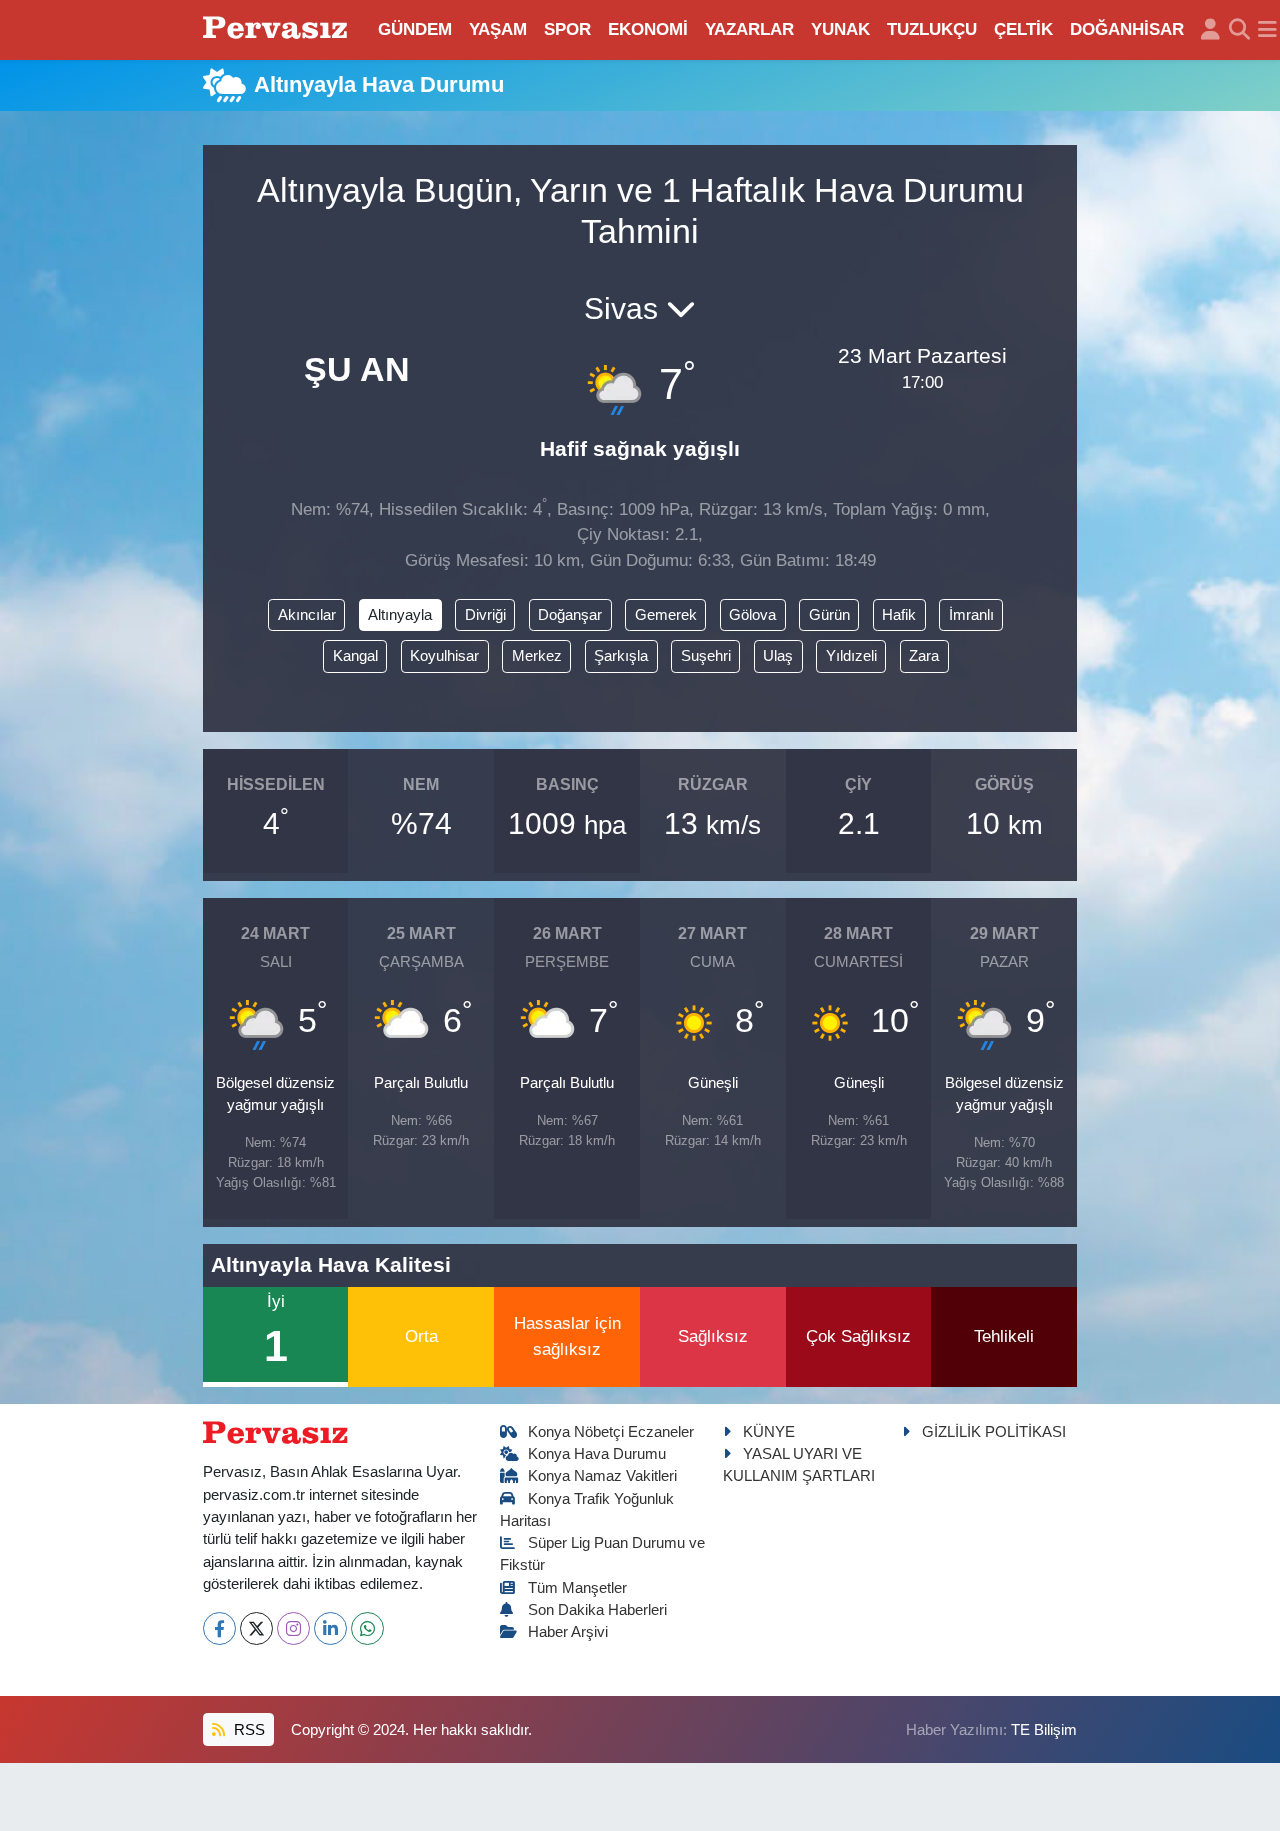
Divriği (485, 615)
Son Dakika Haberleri (597, 1610)
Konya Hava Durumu (597, 1454)
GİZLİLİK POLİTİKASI (994, 1432)
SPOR (567, 29)
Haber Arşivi (568, 1632)
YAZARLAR (749, 29)
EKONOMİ (648, 29)
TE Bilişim (1044, 1730)
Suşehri (706, 656)
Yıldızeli (851, 656)
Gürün (829, 615)
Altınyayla (400, 615)
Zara (924, 656)
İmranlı (971, 615)
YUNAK (840, 29)
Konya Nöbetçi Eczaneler (611, 1432)
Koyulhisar (444, 656)
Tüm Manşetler (577, 1588)
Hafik (899, 615)
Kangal (355, 656)
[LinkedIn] (330, 1628)
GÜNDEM (415, 29)
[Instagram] (293, 1628)
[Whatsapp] (367, 1628)
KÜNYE (769, 1432)
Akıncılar (307, 615)
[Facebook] (219, 1628)
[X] (256, 1628)
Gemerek (666, 615)
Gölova (752, 615)
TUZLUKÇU (932, 29)
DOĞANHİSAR (1127, 29)
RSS (247, 1730)
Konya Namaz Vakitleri (602, 1476)
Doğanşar (570, 615)
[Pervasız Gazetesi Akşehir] (278, 29)
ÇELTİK (1023, 29)
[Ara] (1239, 30)
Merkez (537, 656)
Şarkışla (621, 656)
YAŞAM (498, 29)
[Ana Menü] (1267, 30)
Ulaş (778, 656)
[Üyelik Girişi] (1210, 30)
